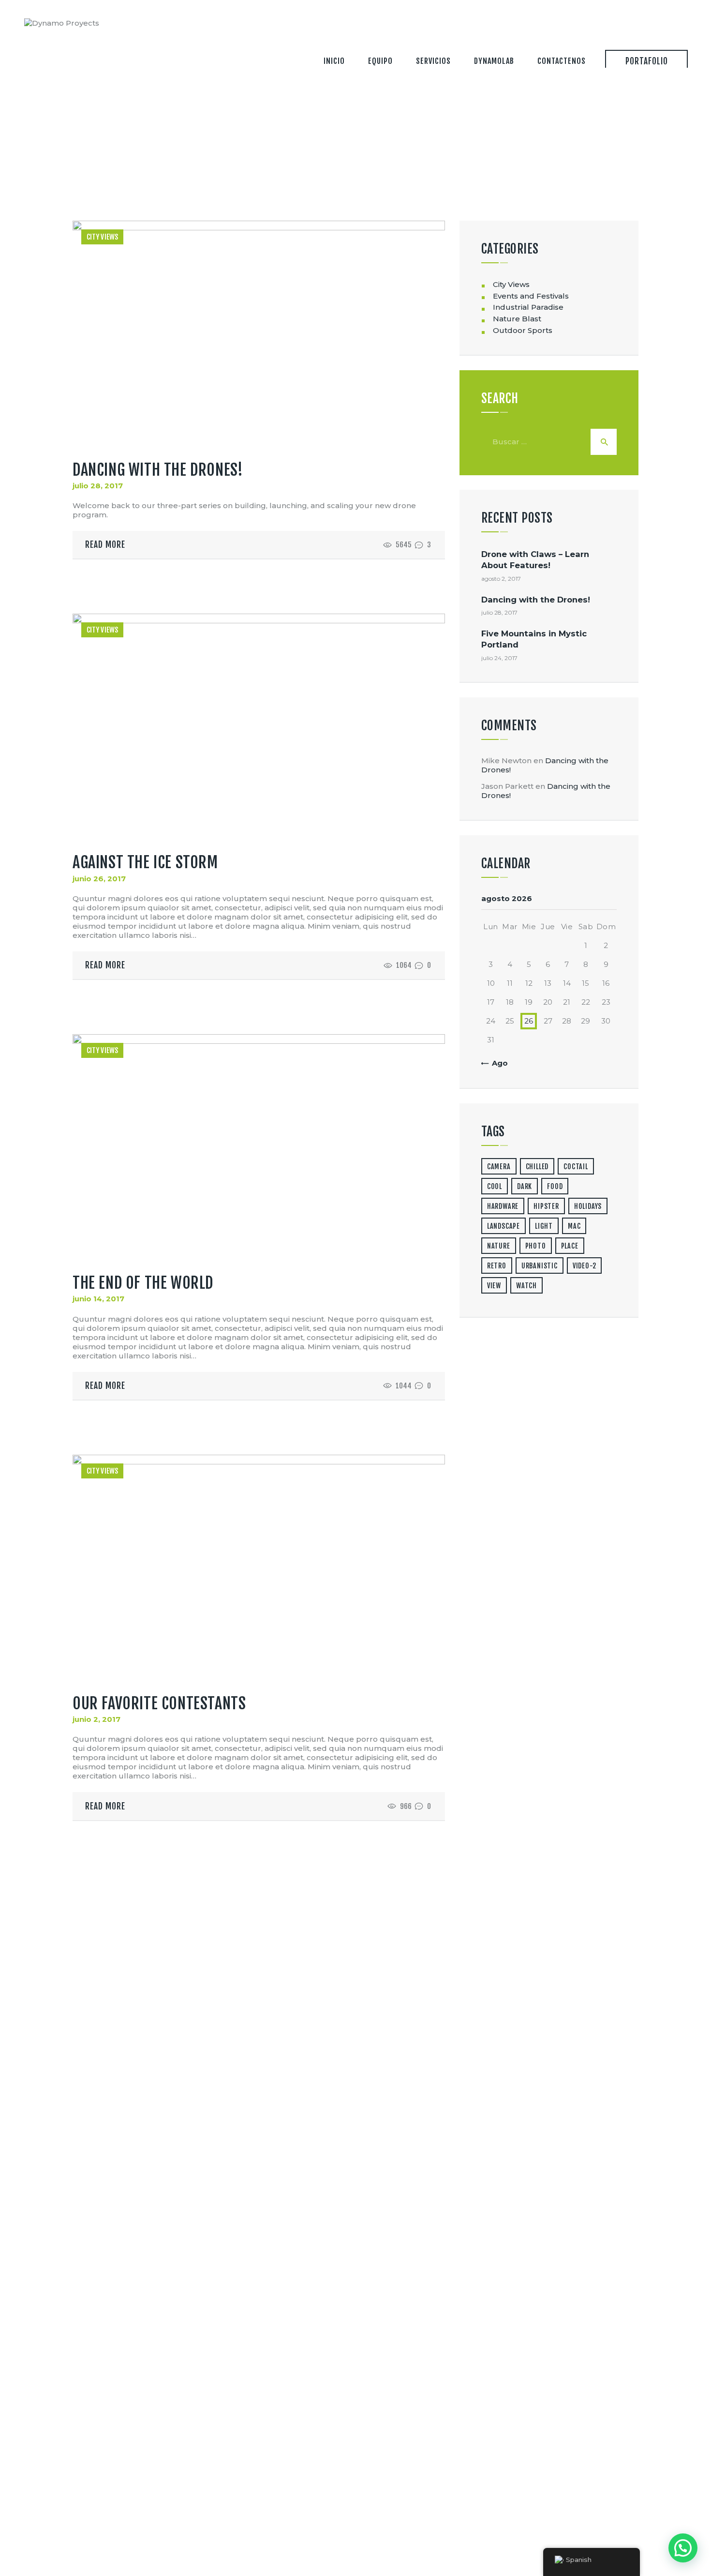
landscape (504, 1226)
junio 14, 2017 (98, 1299)
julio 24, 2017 (499, 658)
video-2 (585, 1266)
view (494, 1286)
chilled (537, 1167)
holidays (588, 1206)
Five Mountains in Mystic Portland (534, 639)
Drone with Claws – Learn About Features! (535, 560)
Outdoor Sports (523, 330)
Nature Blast (517, 319)
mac (574, 1226)
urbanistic (540, 1266)
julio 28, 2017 (98, 486)
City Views (103, 237)
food (555, 1186)
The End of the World (143, 1283)
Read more (105, 545)
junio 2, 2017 (96, 1719)
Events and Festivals (531, 296)
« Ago (497, 1063)
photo (536, 1246)
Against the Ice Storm (145, 862)
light (544, 1226)
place (570, 1246)
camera (499, 1167)
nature (499, 1246)
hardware (503, 1206)
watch (526, 1286)
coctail (576, 1167)
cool (495, 1186)
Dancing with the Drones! (158, 470)
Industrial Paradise (528, 307)
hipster (546, 1206)
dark (525, 1186)
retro (497, 1266)
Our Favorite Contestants (159, 1703)
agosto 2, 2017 (501, 579)
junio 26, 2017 (99, 879)
